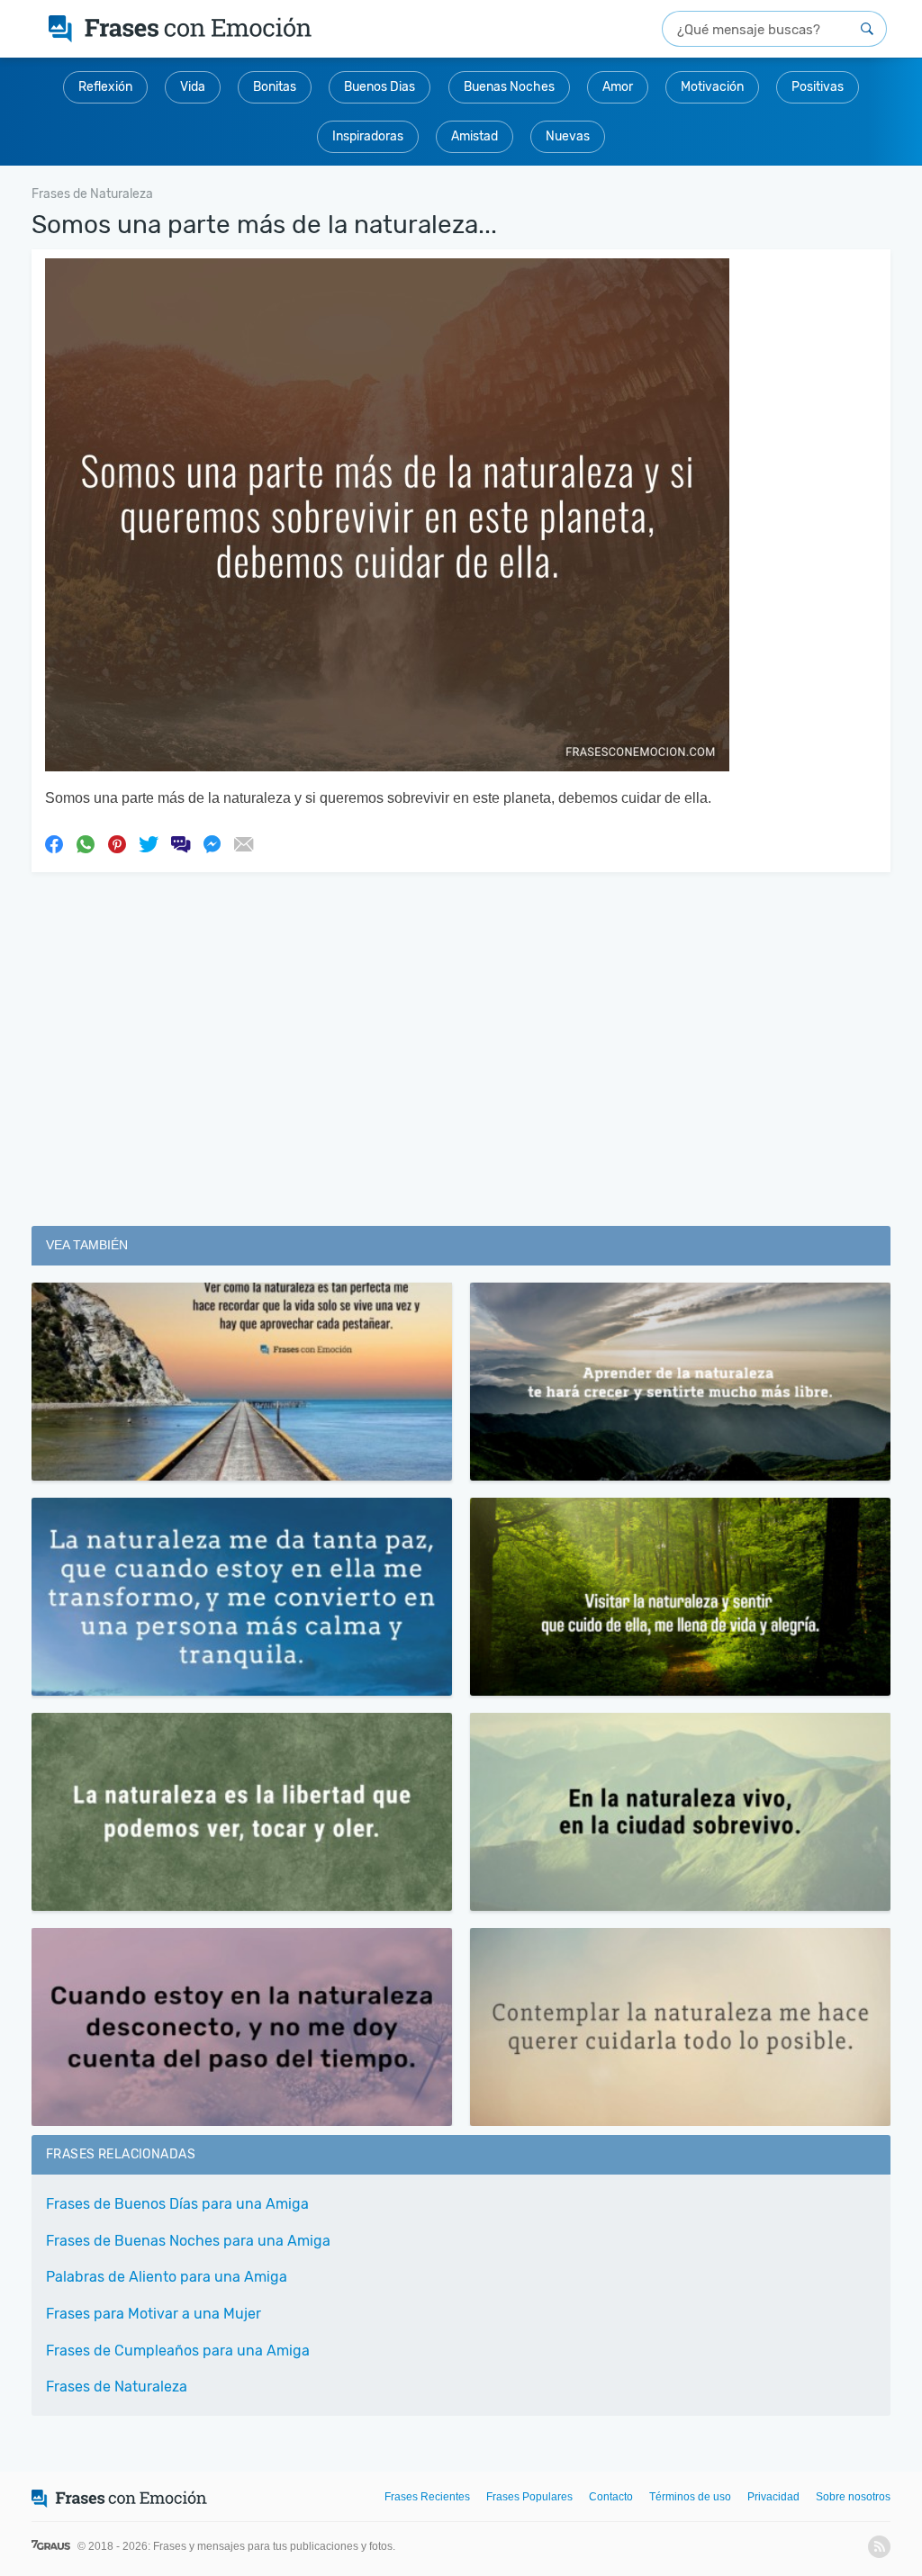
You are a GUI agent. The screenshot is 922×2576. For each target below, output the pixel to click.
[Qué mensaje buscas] (867, 29)
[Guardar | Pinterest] (117, 843)
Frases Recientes (427, 2497)
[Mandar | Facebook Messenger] (212, 843)
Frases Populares (529, 2497)
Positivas (818, 87)
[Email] (243, 843)
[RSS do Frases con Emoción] (879, 2547)
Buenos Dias (380, 87)
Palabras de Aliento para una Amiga (167, 2277)
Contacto (611, 2497)
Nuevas (568, 136)
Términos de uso (690, 2497)
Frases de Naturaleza (117, 2387)
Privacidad (773, 2497)
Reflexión (105, 87)
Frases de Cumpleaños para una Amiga (178, 2351)
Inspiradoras (368, 136)
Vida (193, 87)
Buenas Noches (509, 87)
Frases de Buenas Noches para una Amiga (188, 2241)
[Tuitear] (149, 843)
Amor (618, 87)
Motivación (712, 87)
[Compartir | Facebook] (54, 843)
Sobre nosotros (853, 2497)
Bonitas (275, 87)
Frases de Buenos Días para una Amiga (177, 2204)
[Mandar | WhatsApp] (86, 843)
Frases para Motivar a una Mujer (154, 2314)
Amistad (475, 136)
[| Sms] (180, 843)
